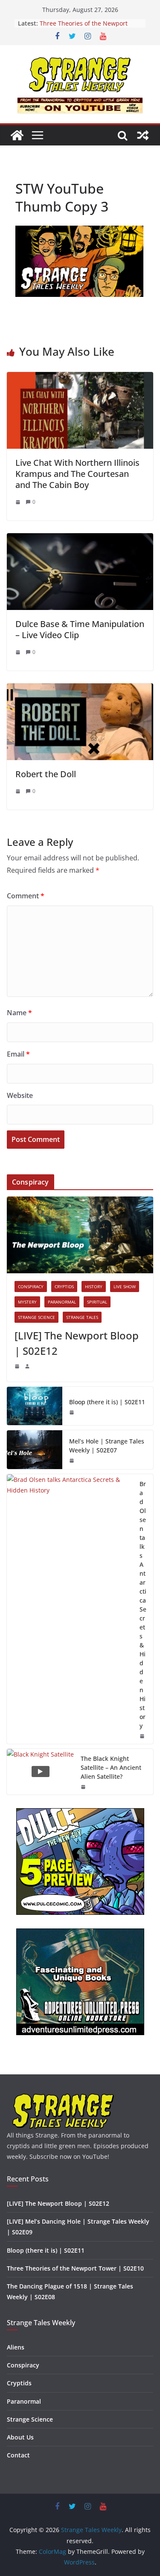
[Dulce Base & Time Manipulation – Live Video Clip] (80, 539)
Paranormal (62, 1302)
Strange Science (36, 1317)
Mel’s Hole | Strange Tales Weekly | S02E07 (107, 1446)
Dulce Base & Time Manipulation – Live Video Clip (80, 629)
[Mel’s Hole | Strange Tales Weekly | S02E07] (35, 1449)
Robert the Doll (46, 774)
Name (19, 1013)
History (94, 1287)
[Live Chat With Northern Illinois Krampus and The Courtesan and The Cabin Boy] (80, 378)
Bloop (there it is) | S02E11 (107, 1402)
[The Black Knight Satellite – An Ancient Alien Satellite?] (40, 1772)
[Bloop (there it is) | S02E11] (35, 1406)
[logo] (63, 2097)
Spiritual (97, 1302)
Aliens (16, 2347)
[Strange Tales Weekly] (17, 135)
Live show (125, 1287)
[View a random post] (143, 135)
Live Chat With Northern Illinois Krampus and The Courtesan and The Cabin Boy (77, 474)
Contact (18, 2455)
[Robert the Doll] (80, 689)
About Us (20, 2437)
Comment (26, 896)
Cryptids (64, 1287)
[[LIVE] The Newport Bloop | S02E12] (80, 1235)
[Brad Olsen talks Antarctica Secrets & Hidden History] (70, 1609)
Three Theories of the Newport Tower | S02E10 (84, 28)
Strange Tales (82, 1317)
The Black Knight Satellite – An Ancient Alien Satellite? (111, 1767)
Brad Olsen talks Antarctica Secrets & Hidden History (143, 1605)
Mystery (27, 1302)
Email (18, 1054)
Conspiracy (31, 1287)
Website (20, 1095)
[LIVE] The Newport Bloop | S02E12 (77, 1343)
